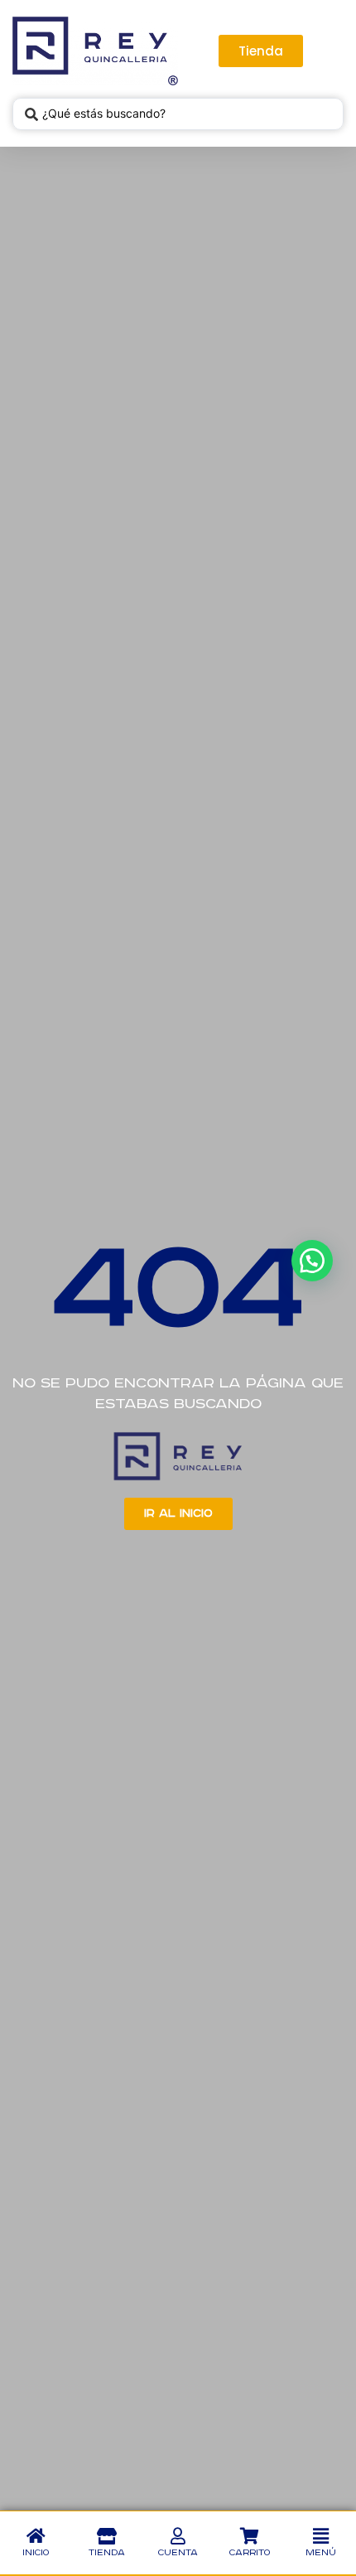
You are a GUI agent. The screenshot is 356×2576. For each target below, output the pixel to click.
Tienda (107, 2553)
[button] (320, 2536)
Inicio (36, 2553)
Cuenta (178, 2553)
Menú (321, 2553)
